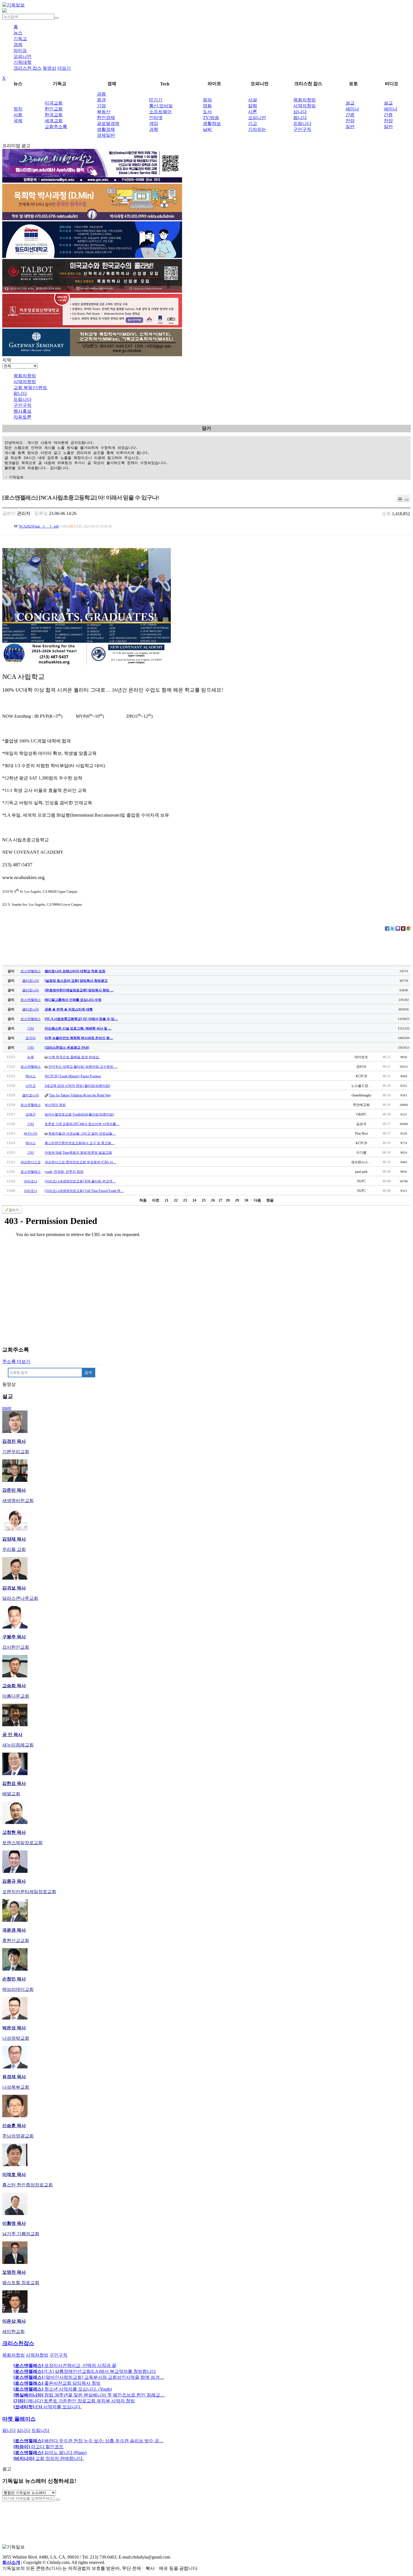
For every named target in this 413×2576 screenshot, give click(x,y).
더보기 (64, 68)
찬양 (350, 121)
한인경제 (106, 118)
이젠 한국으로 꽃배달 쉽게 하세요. (74, 1057)
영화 (207, 106)
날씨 (207, 129)
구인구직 (302, 129)
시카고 (31, 1086)
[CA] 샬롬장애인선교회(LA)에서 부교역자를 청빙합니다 (85, 2371)
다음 (257, 1200)
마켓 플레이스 (19, 2419)
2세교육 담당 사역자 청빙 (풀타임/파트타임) (77, 1086)
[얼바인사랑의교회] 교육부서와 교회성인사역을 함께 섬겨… (89, 2377)
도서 (207, 112)
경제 (18, 45)
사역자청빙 (305, 106)
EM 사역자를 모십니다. (47, 2407)
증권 (101, 100)
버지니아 (31, 1133)
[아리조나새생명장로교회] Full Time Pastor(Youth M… (84, 1191)
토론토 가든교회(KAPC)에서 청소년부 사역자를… (82, 1124)
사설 (253, 100)
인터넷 (156, 118)
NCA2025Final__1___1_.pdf (39, 526)
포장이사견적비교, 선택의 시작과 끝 (65, 2365)
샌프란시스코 (31, 1162)
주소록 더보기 (16, 1361)
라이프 (20, 50)
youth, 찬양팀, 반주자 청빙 (64, 1172)
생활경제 (106, 129)
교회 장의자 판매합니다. (49, 2458)
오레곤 (31, 1114)
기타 (31, 1028)
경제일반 (106, 135)
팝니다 (300, 118)
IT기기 (156, 100)
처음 (143, 1200)
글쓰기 (14, 1210)
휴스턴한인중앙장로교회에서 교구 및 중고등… (80, 1143)
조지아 (31, 1038)
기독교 (20, 39)
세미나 (352, 109)
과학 (154, 129)
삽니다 (300, 112)
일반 (350, 127)
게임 (154, 123)
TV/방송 (211, 118)
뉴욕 (31, 1057)
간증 (350, 115)
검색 (88, 1372)
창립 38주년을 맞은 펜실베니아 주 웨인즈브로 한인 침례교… (89, 2395)
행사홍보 (22, 411)
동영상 (49, 68)
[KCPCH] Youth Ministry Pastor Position (73, 1076)
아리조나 (31, 1181)
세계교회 (54, 121)
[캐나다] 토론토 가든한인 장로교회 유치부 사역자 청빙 (74, 2401)
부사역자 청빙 (55, 1105)
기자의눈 (257, 129)
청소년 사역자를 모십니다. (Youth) (63, 2389)
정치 (18, 109)
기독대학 (22, 62)
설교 (350, 103)
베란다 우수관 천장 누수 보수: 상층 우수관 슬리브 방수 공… (88, 2441)
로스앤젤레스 (31, 971)
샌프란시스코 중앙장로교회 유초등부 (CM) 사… (80, 1162)
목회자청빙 (305, 100)
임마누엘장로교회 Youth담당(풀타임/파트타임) (79, 1114)
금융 (101, 94)
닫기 (206, 428)
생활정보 (212, 123)
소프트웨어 (160, 112)
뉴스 (18, 33)
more (7, 1408)
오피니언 (22, 56)
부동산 (104, 112)
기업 (101, 106)
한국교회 (54, 115)
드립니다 (302, 123)
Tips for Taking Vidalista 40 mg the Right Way (80, 1095)
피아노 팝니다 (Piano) (50, 2453)
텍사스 (31, 1076)
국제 (18, 121)
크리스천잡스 (18, 2343)
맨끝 (270, 1200)
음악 (207, 100)
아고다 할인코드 (38, 2447)
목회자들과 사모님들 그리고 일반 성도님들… (82, 1133)
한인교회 (54, 109)
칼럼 (253, 106)
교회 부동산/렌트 (30, 388)
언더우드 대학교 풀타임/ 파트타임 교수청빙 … (83, 1067)
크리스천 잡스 (28, 68)
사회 (18, 115)
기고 (253, 123)
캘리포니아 (31, 981)
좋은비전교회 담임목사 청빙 (57, 2383)
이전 (156, 1200)
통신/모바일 (161, 106)
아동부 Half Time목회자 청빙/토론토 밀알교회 (78, 1153)
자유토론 (22, 417)
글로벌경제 (108, 123)
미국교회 (54, 103)
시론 (253, 112)
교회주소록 (56, 127)
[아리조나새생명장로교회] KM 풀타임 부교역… (80, 1181)
